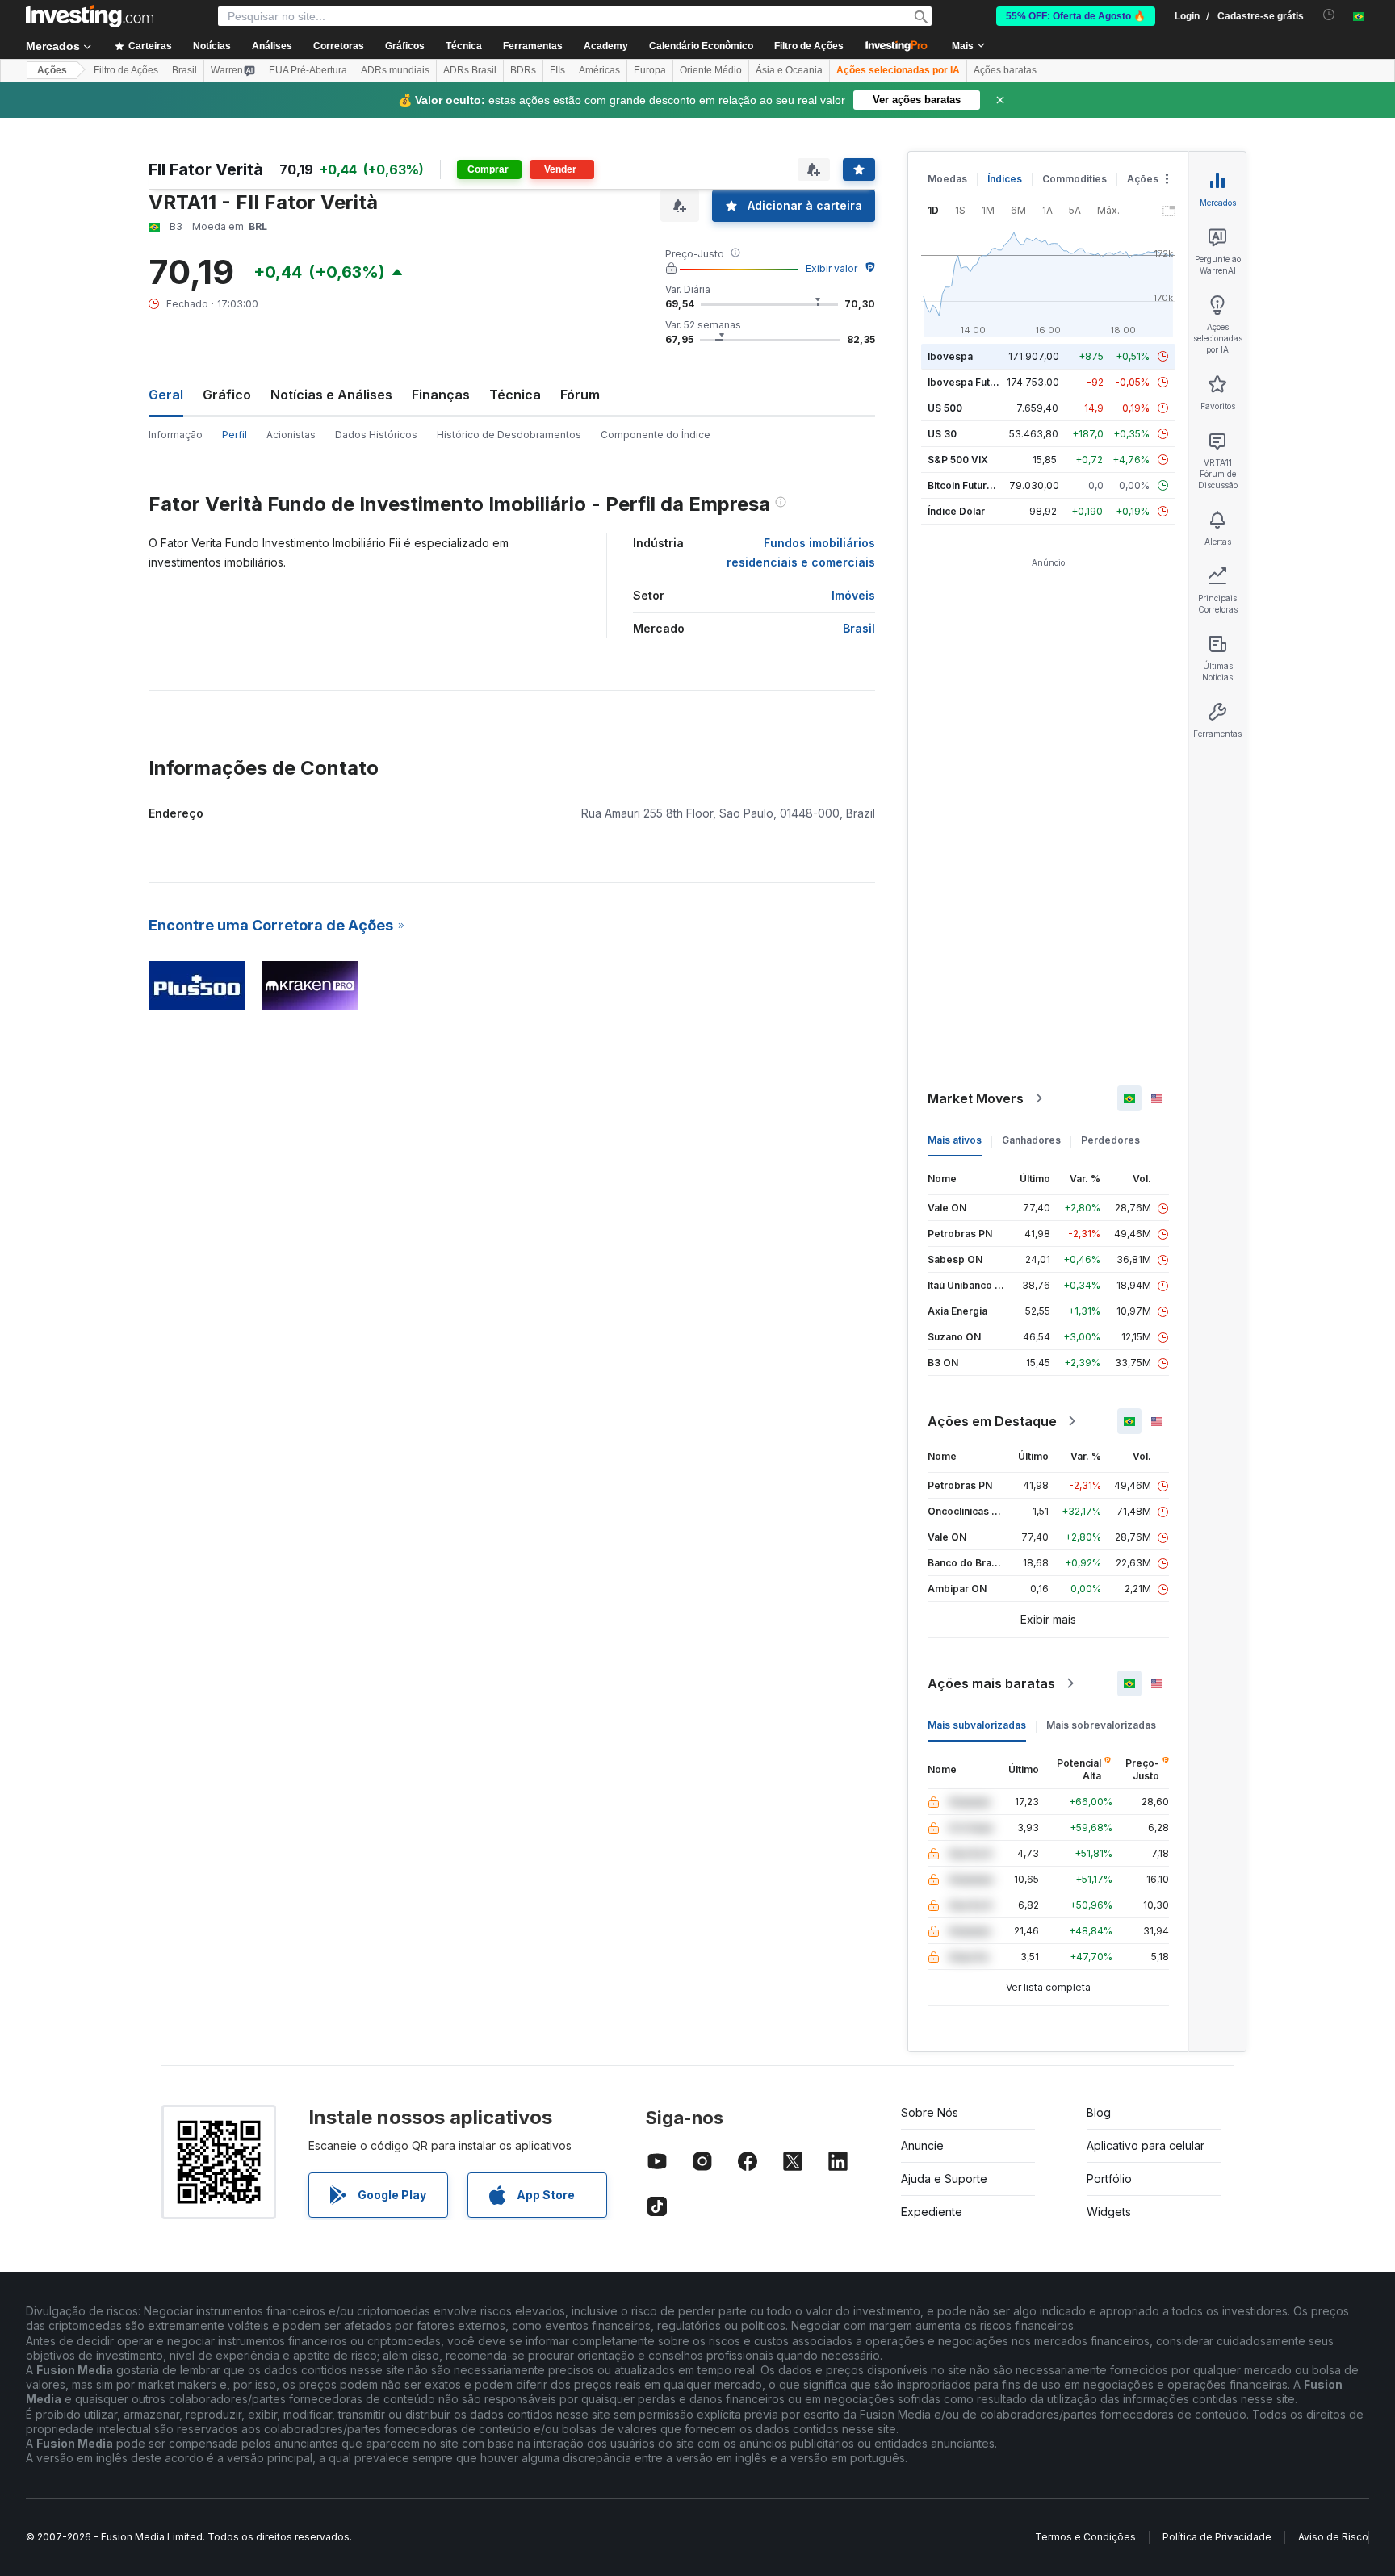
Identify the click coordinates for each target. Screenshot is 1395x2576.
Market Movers (976, 1098)
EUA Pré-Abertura (308, 70)
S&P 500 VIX (958, 460)
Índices (1005, 179)
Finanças (441, 395)
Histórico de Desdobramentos (509, 435)
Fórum (580, 395)
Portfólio (1109, 2179)
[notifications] (1329, 15)
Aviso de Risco (1333, 2537)
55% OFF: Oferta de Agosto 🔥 (1076, 16)
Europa (650, 70)
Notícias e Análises (331, 395)
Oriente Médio (711, 70)
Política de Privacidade (1217, 2537)
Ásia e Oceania (789, 70)
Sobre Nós (930, 2112)
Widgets (1109, 2212)
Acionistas (291, 435)
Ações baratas (1005, 70)
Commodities (1075, 179)
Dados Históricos (376, 435)
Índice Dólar (956, 511)
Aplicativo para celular (1146, 2145)
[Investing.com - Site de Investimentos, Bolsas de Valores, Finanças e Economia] (90, 16)
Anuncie (922, 2145)
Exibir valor (832, 268)
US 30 (942, 434)
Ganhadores (1031, 1140)
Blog (1099, 2112)
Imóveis (853, 595)
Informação (176, 435)
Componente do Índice (656, 435)
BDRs (523, 70)
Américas (599, 70)
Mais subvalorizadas (977, 1725)
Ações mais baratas (991, 1683)
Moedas (947, 179)
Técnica (515, 395)
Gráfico (227, 395)
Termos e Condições (1085, 2537)
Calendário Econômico (701, 46)
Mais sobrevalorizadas (1101, 1725)
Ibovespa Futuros (970, 382)
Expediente (932, 2212)
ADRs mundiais (395, 70)
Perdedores (1110, 1140)
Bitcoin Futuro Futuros (980, 485)
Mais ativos (955, 1140)
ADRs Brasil (470, 70)
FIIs (557, 70)
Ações (52, 70)
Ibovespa (950, 356)
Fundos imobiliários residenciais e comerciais (801, 552)
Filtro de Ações (809, 46)
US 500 (945, 408)
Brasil (184, 70)
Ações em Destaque (992, 1421)
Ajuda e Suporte (944, 2179)
